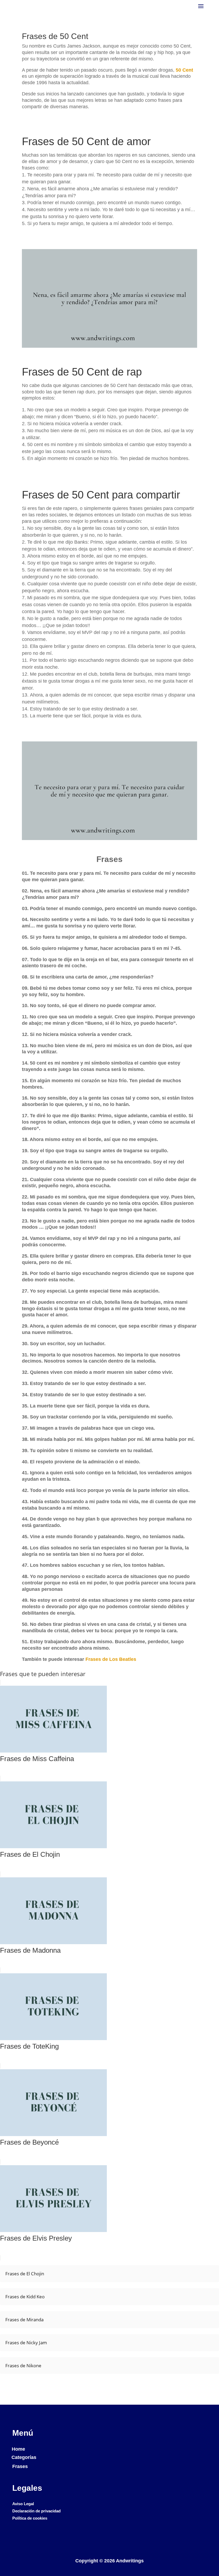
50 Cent (184, 70)
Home (18, 2449)
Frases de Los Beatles (111, 1659)
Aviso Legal (23, 2504)
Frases (20, 2466)
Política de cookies (30, 2518)
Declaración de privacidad (36, 2511)
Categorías (24, 2457)
